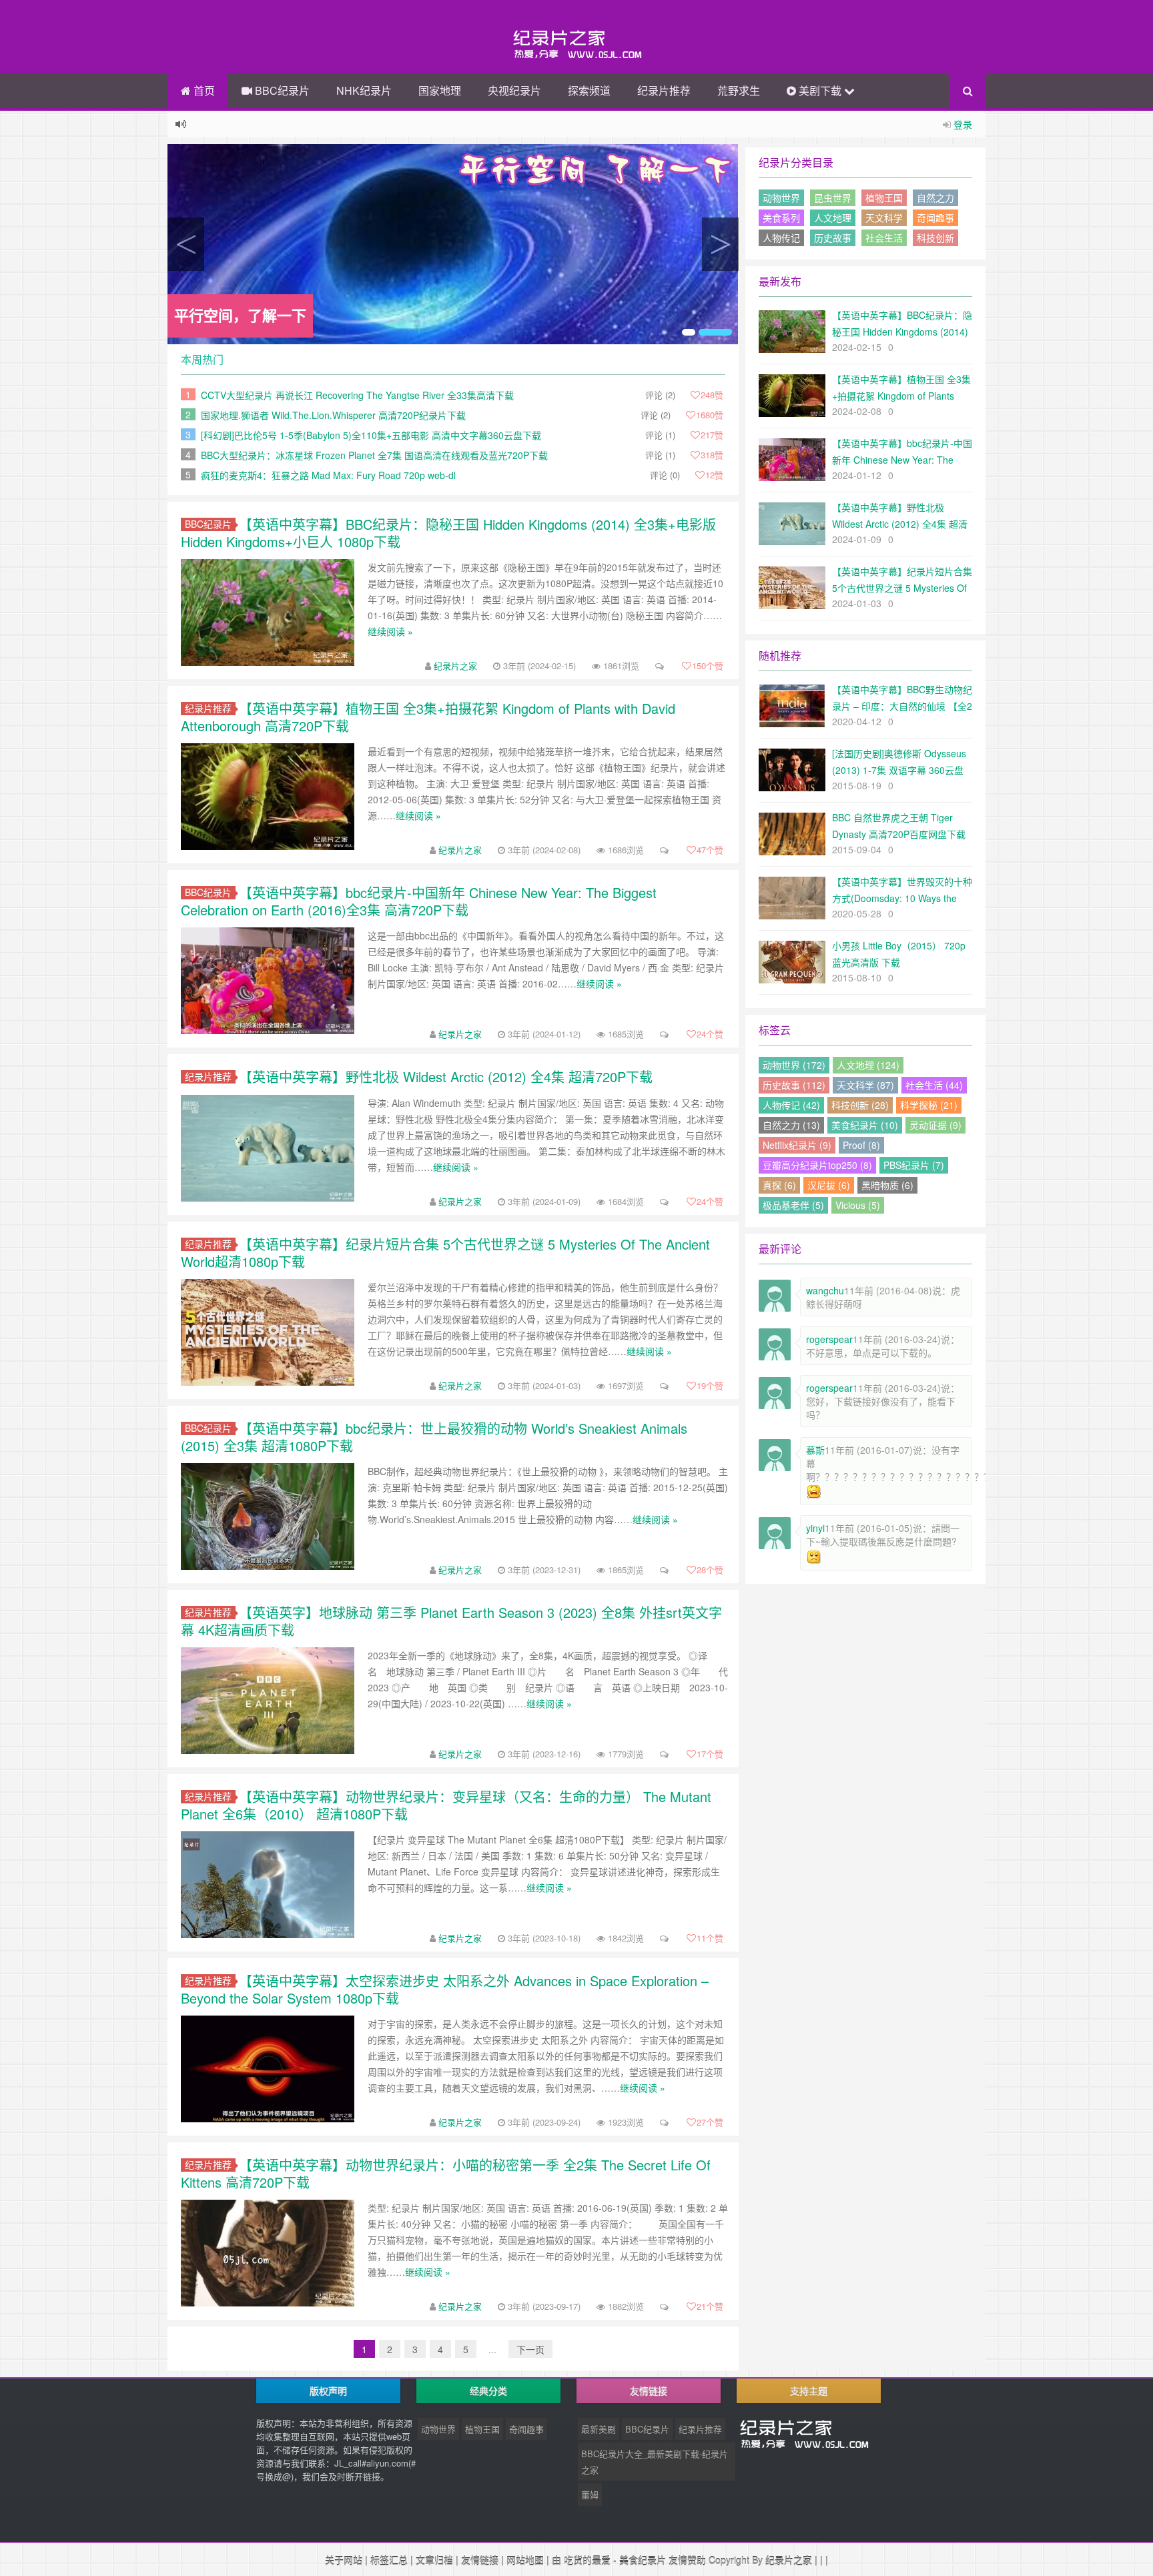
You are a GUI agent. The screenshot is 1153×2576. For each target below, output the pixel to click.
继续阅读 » (390, 631)
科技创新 (935, 238)
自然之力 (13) (791, 1125)
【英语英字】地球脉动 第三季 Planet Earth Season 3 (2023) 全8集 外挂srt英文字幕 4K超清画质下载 (451, 1621)
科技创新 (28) (860, 1105)
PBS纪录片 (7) (914, 1165)
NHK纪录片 (364, 90)
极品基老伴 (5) (793, 1205)
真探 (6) (779, 1185)
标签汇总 (389, 2560)
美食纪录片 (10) (865, 1125)
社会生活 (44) (934, 1085)
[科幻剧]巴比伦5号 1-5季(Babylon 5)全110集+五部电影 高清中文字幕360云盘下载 (371, 435)
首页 (203, 90)
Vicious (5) (858, 1205)
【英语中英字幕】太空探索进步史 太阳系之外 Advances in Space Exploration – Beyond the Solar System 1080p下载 (445, 1989)
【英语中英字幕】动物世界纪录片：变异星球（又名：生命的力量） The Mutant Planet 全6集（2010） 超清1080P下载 (446, 1805)
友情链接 (480, 2560)
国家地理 (440, 90)
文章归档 (434, 2560)
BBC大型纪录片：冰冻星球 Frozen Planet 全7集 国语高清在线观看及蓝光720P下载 (374, 455)
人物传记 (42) (791, 1105)
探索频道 (589, 90)
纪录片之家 (455, 666)
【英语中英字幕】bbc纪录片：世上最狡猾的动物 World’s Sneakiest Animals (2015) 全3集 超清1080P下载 (434, 1437)
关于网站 (344, 2560)
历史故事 (833, 238)
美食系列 (781, 218)
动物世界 (781, 197)
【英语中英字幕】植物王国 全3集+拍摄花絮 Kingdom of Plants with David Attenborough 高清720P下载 (428, 717)
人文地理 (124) (868, 1065)
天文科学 (884, 218)
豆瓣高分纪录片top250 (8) (817, 1165)
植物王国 (884, 197)
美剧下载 (820, 90)
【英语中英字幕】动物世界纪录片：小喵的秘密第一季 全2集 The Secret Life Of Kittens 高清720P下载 (446, 2173)
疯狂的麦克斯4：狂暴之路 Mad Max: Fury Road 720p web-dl (328, 475)
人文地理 (833, 218)
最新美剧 (599, 2429)
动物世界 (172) (794, 1065)
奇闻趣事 (935, 218)
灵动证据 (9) (935, 1125)
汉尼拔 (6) (829, 1185)
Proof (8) (861, 1145)
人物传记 (781, 238)
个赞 (708, 666)
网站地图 (525, 2560)
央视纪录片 (514, 90)
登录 (963, 124)
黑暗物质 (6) (887, 1185)
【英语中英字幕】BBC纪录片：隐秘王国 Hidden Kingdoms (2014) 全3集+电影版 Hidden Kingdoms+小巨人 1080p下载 (448, 533)
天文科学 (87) (865, 1085)
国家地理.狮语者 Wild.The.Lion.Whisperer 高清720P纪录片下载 (333, 415)
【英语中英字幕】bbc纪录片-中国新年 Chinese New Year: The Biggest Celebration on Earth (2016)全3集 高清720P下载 (419, 901)
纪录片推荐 (664, 90)
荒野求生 (739, 90)
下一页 (530, 2349)
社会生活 (884, 238)
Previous (186, 244)
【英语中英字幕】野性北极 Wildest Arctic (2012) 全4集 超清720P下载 (446, 1077)
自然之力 (935, 197)
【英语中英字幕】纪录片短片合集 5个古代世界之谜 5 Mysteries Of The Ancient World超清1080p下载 (445, 1253)
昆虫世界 (833, 197)
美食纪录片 (643, 2560)
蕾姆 (590, 2494)
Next (720, 244)
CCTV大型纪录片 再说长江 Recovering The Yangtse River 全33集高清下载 (357, 395)
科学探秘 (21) (929, 1105)
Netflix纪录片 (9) (797, 1145)
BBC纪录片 (281, 90)
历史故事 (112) (794, 1085)
